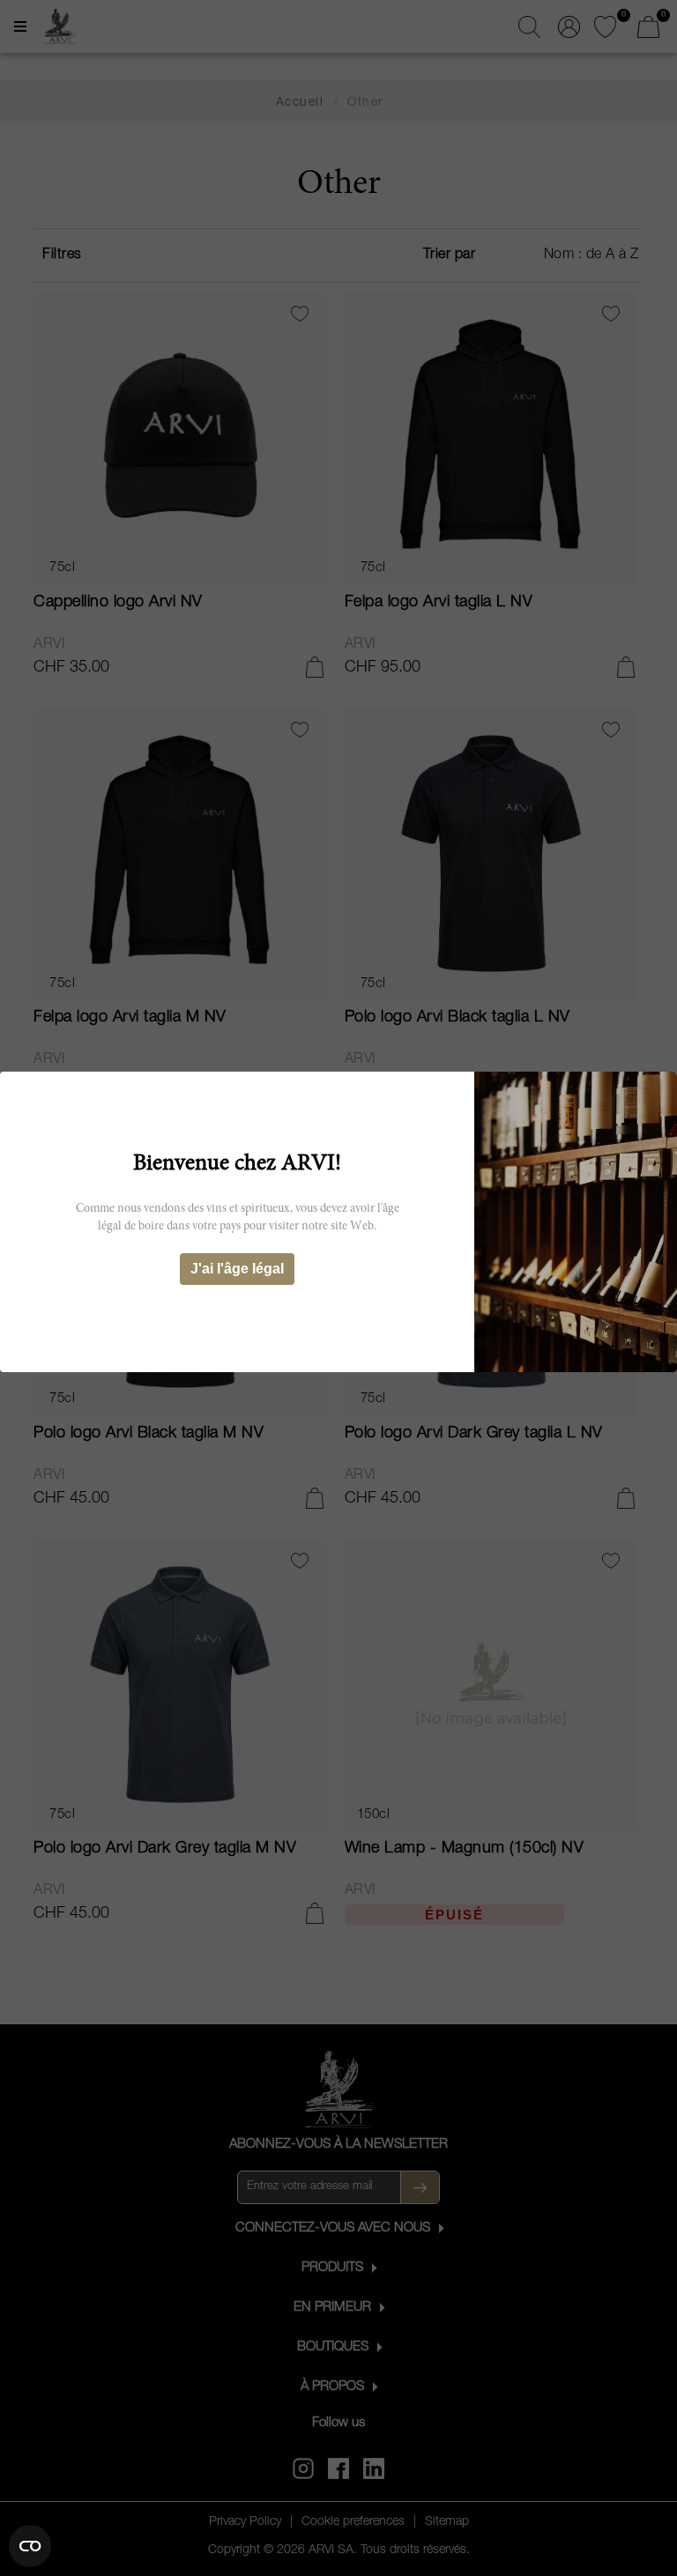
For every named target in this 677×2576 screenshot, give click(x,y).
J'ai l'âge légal (237, 1269)
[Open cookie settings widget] (30, 2546)
